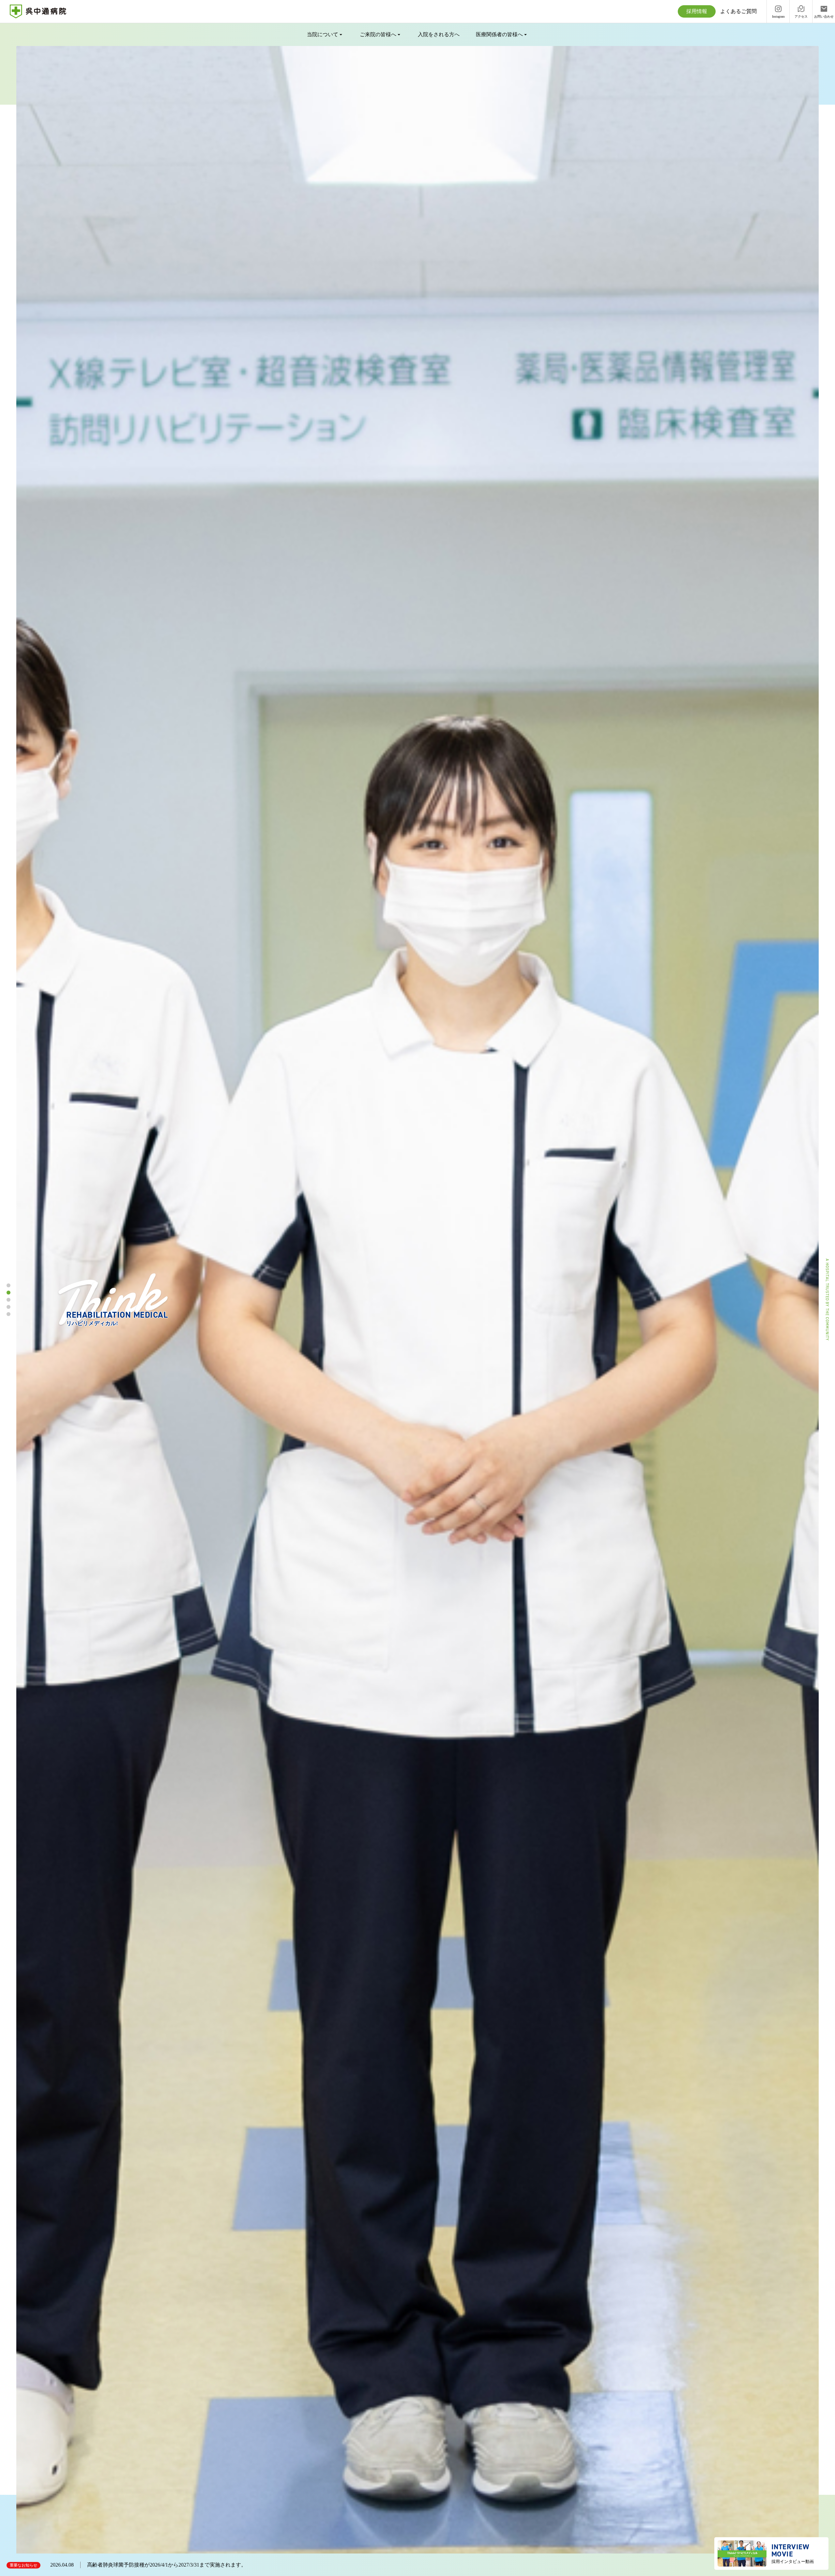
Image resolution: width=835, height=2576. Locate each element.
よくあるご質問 (738, 11)
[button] (8, 1285)
